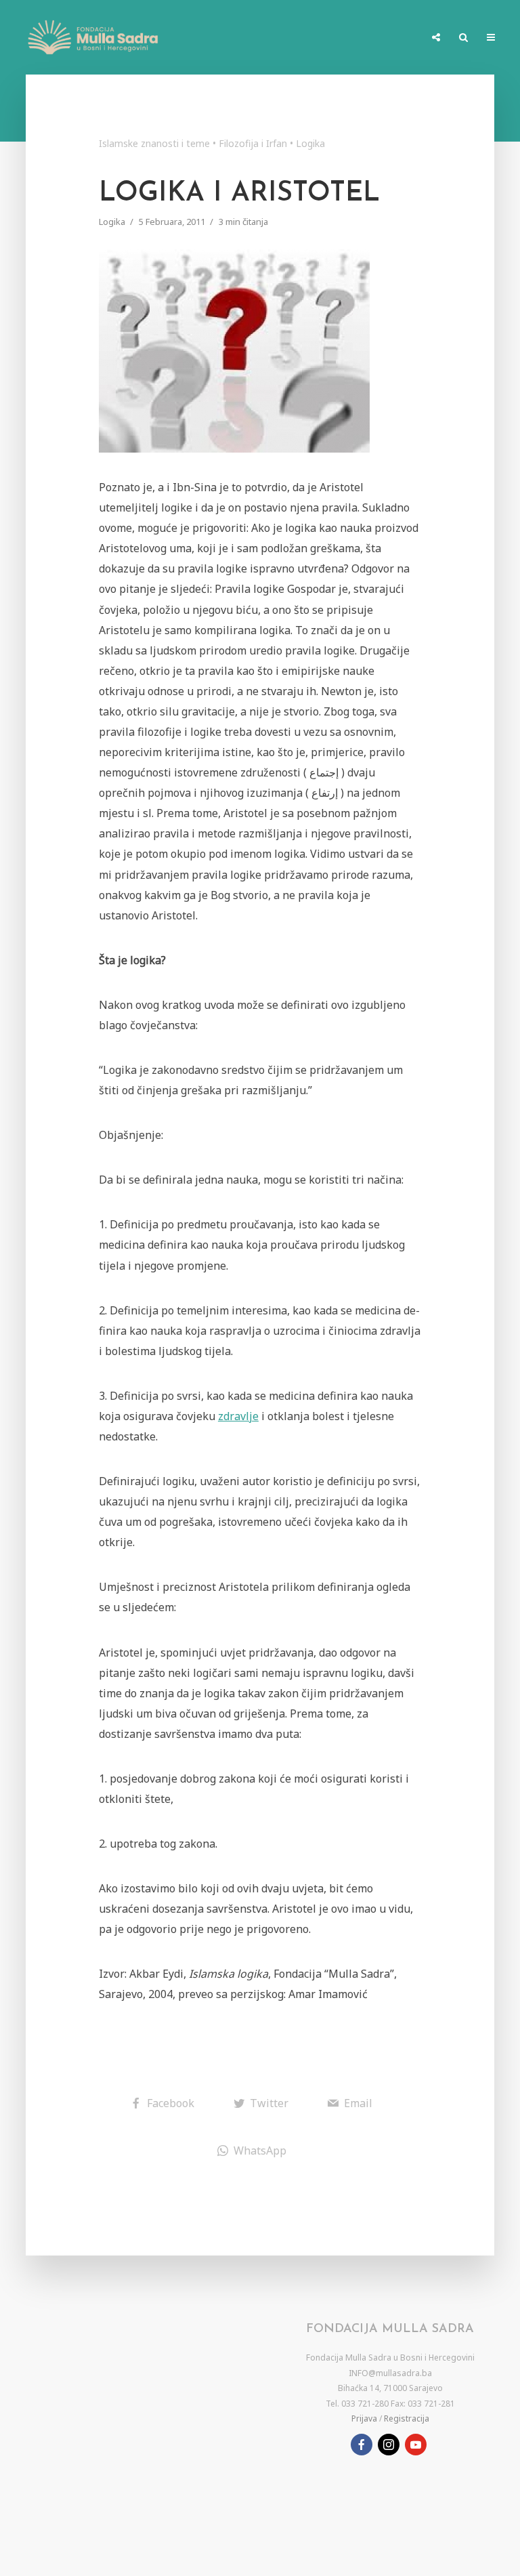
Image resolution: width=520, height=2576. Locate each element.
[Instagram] (389, 2445)
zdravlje (238, 1416)
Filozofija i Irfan (253, 143)
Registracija (407, 2418)
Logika (310, 143)
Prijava (364, 2418)
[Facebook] (362, 2445)
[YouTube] (416, 2445)
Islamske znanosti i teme (154, 143)
